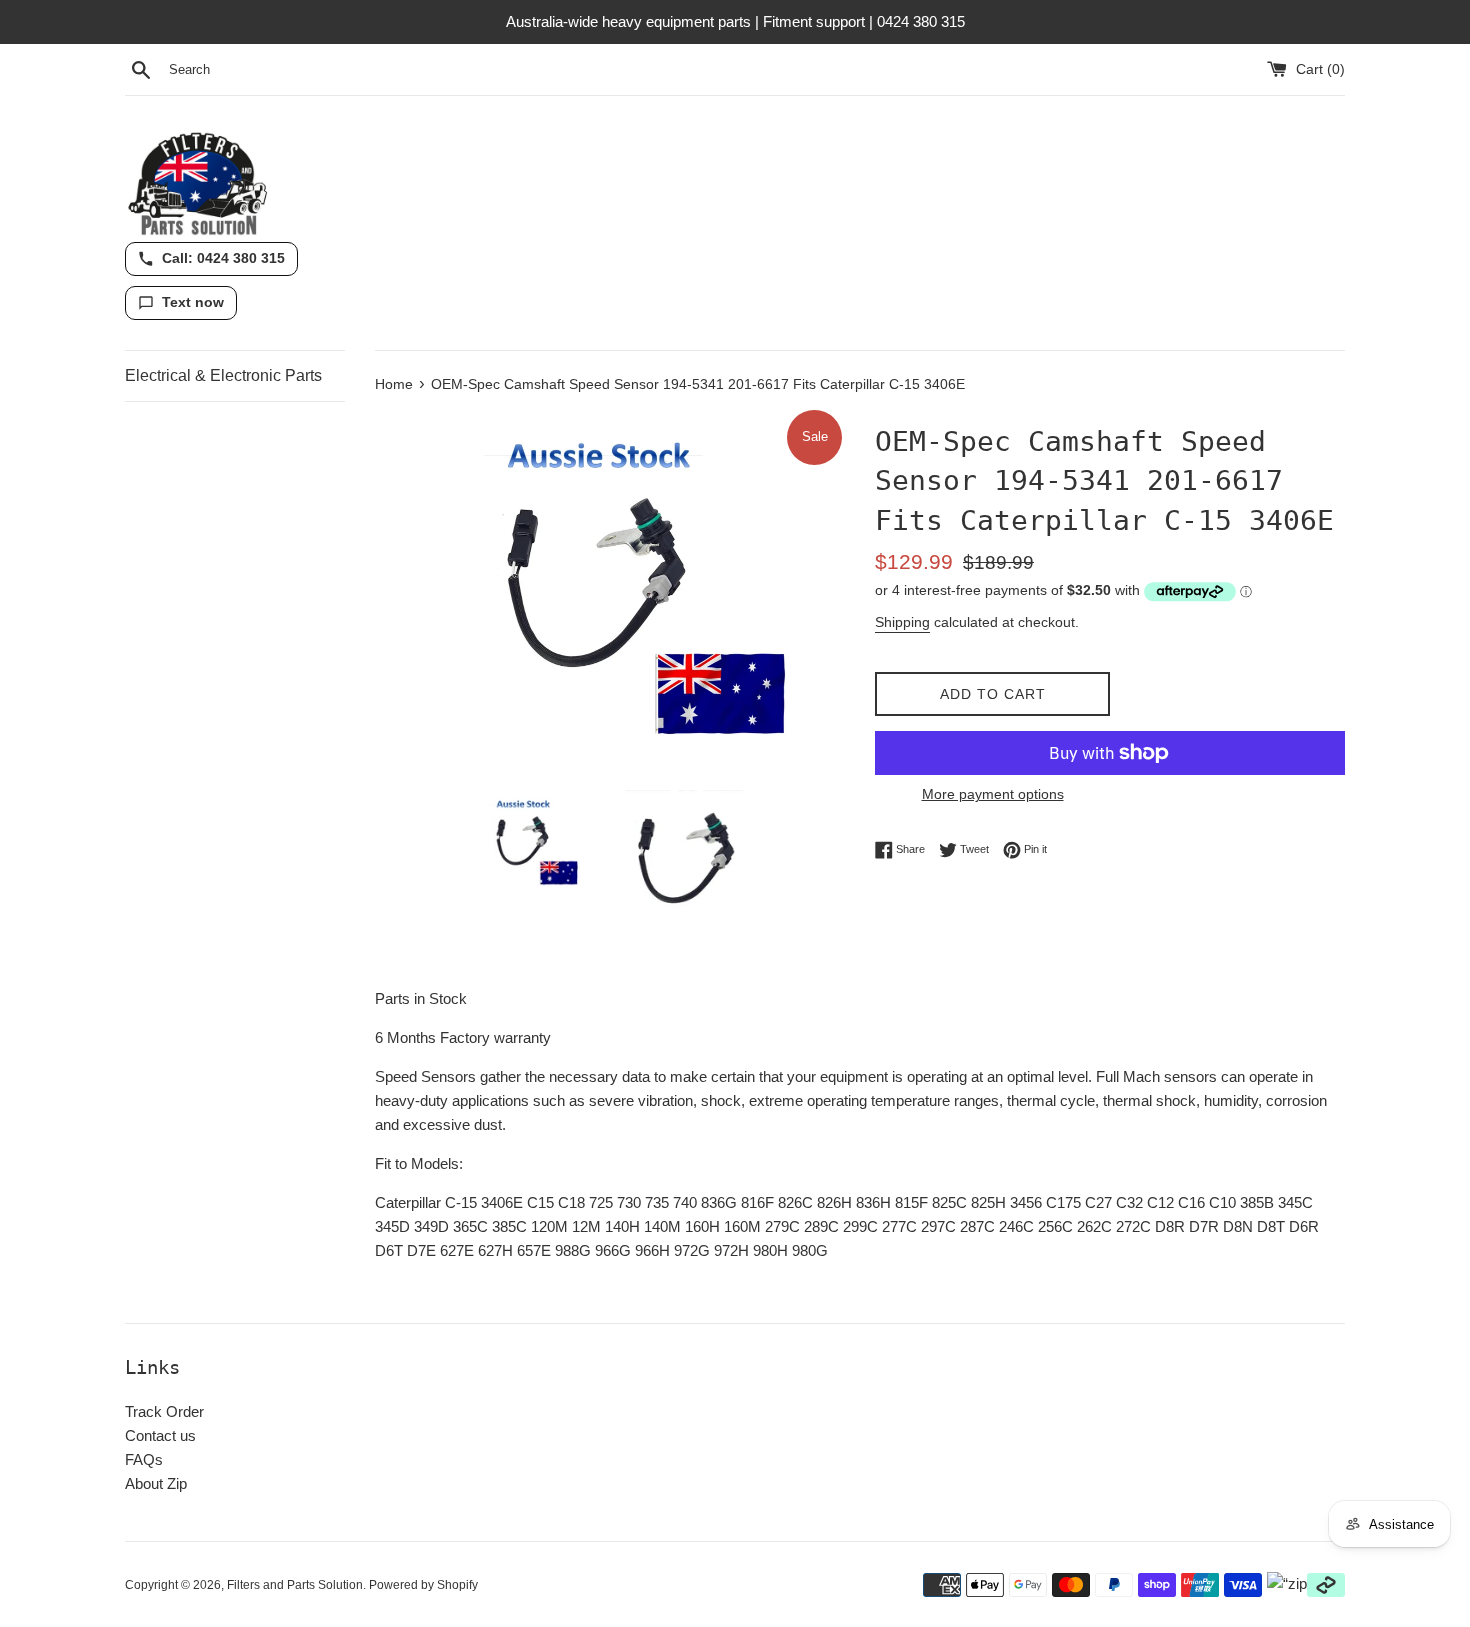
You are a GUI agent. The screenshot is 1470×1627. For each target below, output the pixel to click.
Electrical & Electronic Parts (223, 375)
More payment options (993, 794)
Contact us (160, 1435)
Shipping (902, 622)
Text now (193, 302)
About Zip (156, 1483)
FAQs (144, 1459)
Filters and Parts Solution (295, 1585)
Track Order (164, 1411)
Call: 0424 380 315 (223, 258)
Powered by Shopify (423, 1585)
